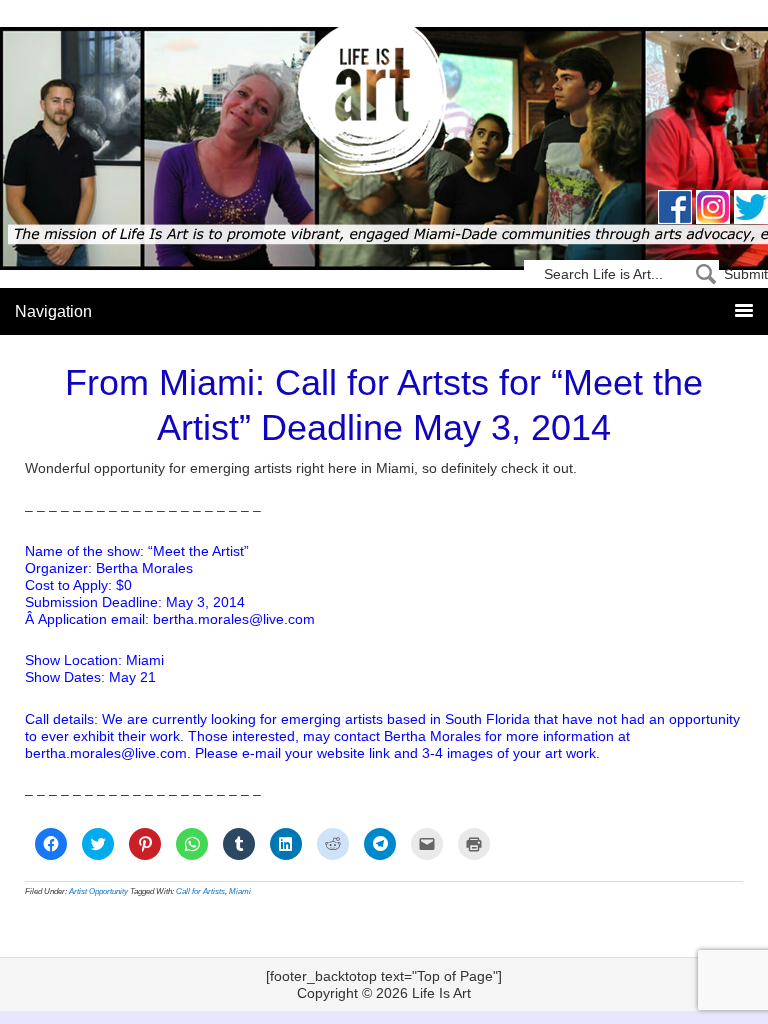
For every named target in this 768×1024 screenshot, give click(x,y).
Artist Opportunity (98, 891)
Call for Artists (200, 891)
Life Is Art (384, 102)
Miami (240, 891)
